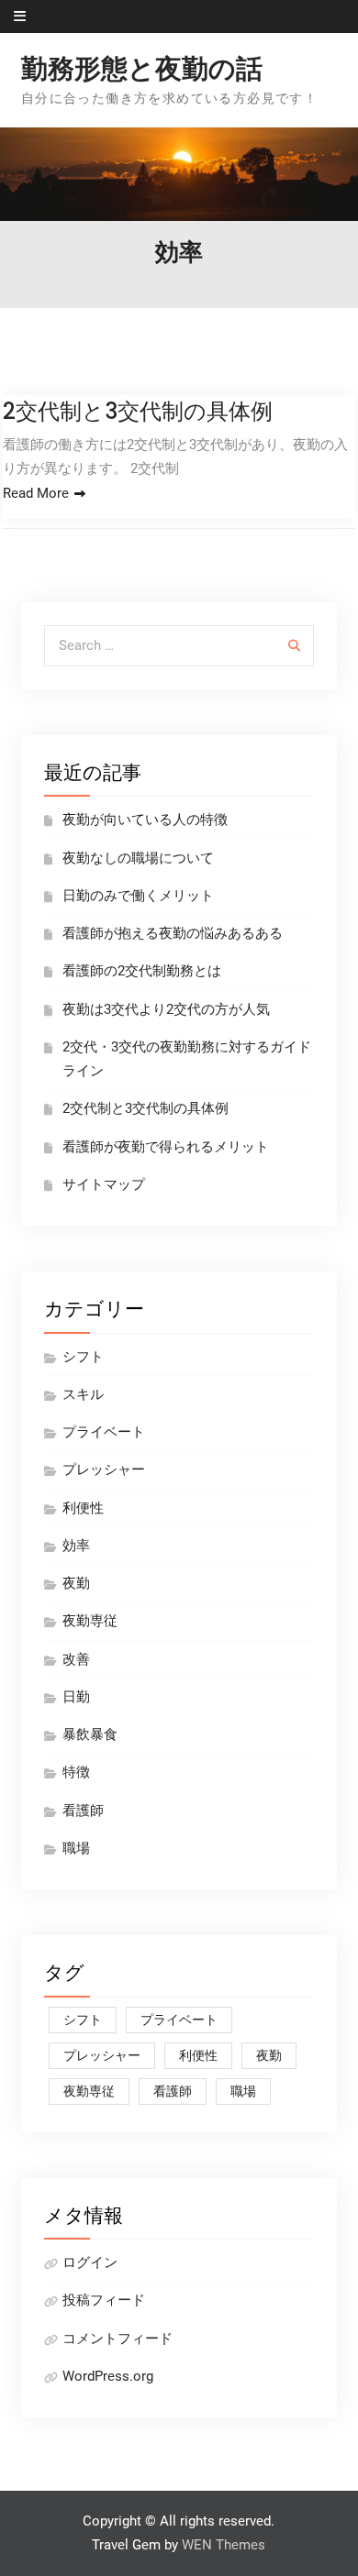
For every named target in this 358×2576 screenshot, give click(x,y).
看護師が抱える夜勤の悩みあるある (173, 933)
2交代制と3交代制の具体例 (138, 411)
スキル (83, 1394)
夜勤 (76, 1583)
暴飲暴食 (90, 1734)
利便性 (83, 1508)
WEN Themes (224, 2545)
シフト (83, 1357)
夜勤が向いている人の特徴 (145, 820)
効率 (76, 1546)
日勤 (76, 1697)
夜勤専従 (90, 1621)
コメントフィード (117, 2339)
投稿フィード (104, 2300)
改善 (76, 1659)
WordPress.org (108, 2376)
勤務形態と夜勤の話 (142, 69)
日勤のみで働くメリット (138, 896)
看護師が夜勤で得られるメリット (166, 1147)
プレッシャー (104, 1470)
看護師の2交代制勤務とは (142, 971)
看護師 (83, 1811)
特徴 (76, 1772)
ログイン (90, 2262)
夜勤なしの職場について (138, 858)
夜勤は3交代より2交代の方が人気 (166, 1009)
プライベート (104, 1432)
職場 (76, 1848)
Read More (36, 493)
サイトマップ (104, 1184)
